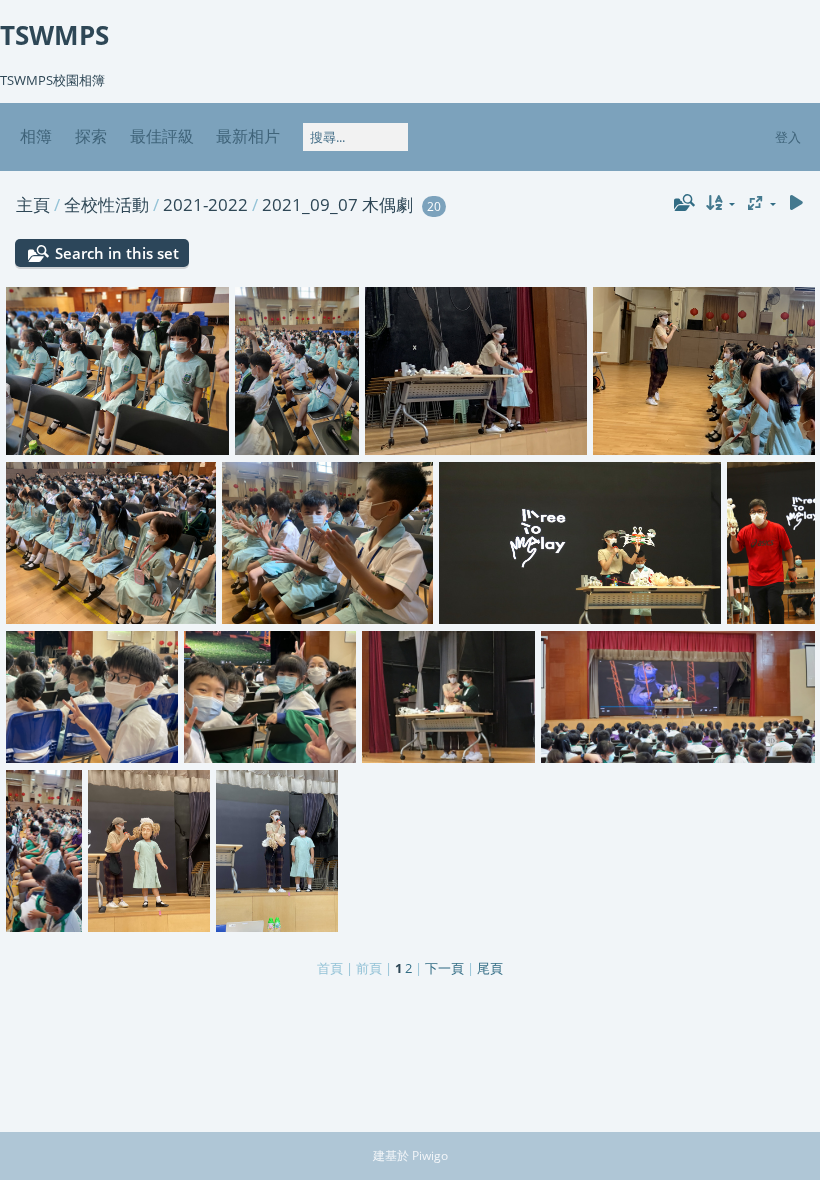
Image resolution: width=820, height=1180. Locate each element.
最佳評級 (162, 136)
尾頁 (490, 968)
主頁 (33, 204)
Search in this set (117, 253)
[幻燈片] (796, 203)
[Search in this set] (682, 203)
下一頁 (444, 968)
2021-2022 (205, 204)
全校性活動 (106, 204)
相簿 (36, 136)
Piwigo (430, 1155)
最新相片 (248, 136)
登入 (788, 137)
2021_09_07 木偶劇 (337, 204)
